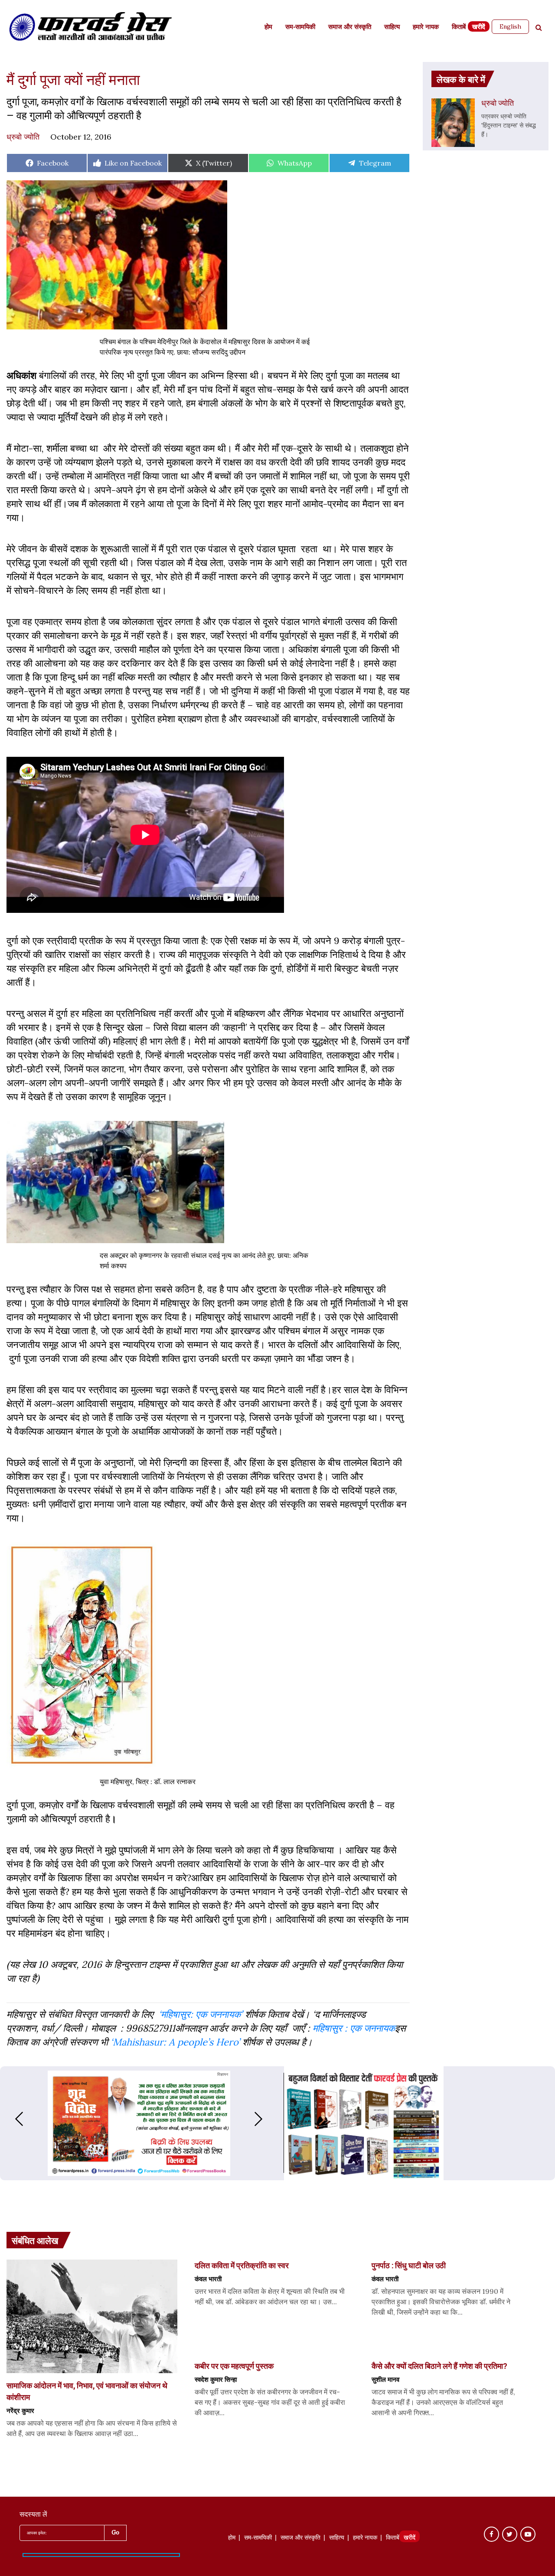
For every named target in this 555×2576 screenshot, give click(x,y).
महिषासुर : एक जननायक (354, 2028)
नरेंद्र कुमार (20, 2410)
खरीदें (479, 28)
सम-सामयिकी (300, 28)
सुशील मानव (385, 2379)
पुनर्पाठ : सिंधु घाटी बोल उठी (409, 2265)
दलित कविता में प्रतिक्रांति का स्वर (242, 2265)
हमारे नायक (426, 28)
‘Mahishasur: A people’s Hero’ (175, 2042)
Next (267, 2119)
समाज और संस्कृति (350, 28)
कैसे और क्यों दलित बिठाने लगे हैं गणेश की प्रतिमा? (439, 2366)
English (510, 26)
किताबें (459, 28)
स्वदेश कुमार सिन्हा (216, 2379)
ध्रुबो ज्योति (23, 137)
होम (268, 28)
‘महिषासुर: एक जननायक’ (201, 2014)
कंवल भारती (208, 2279)
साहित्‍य (392, 28)
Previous (10, 2119)
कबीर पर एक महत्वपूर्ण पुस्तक (235, 2366)
